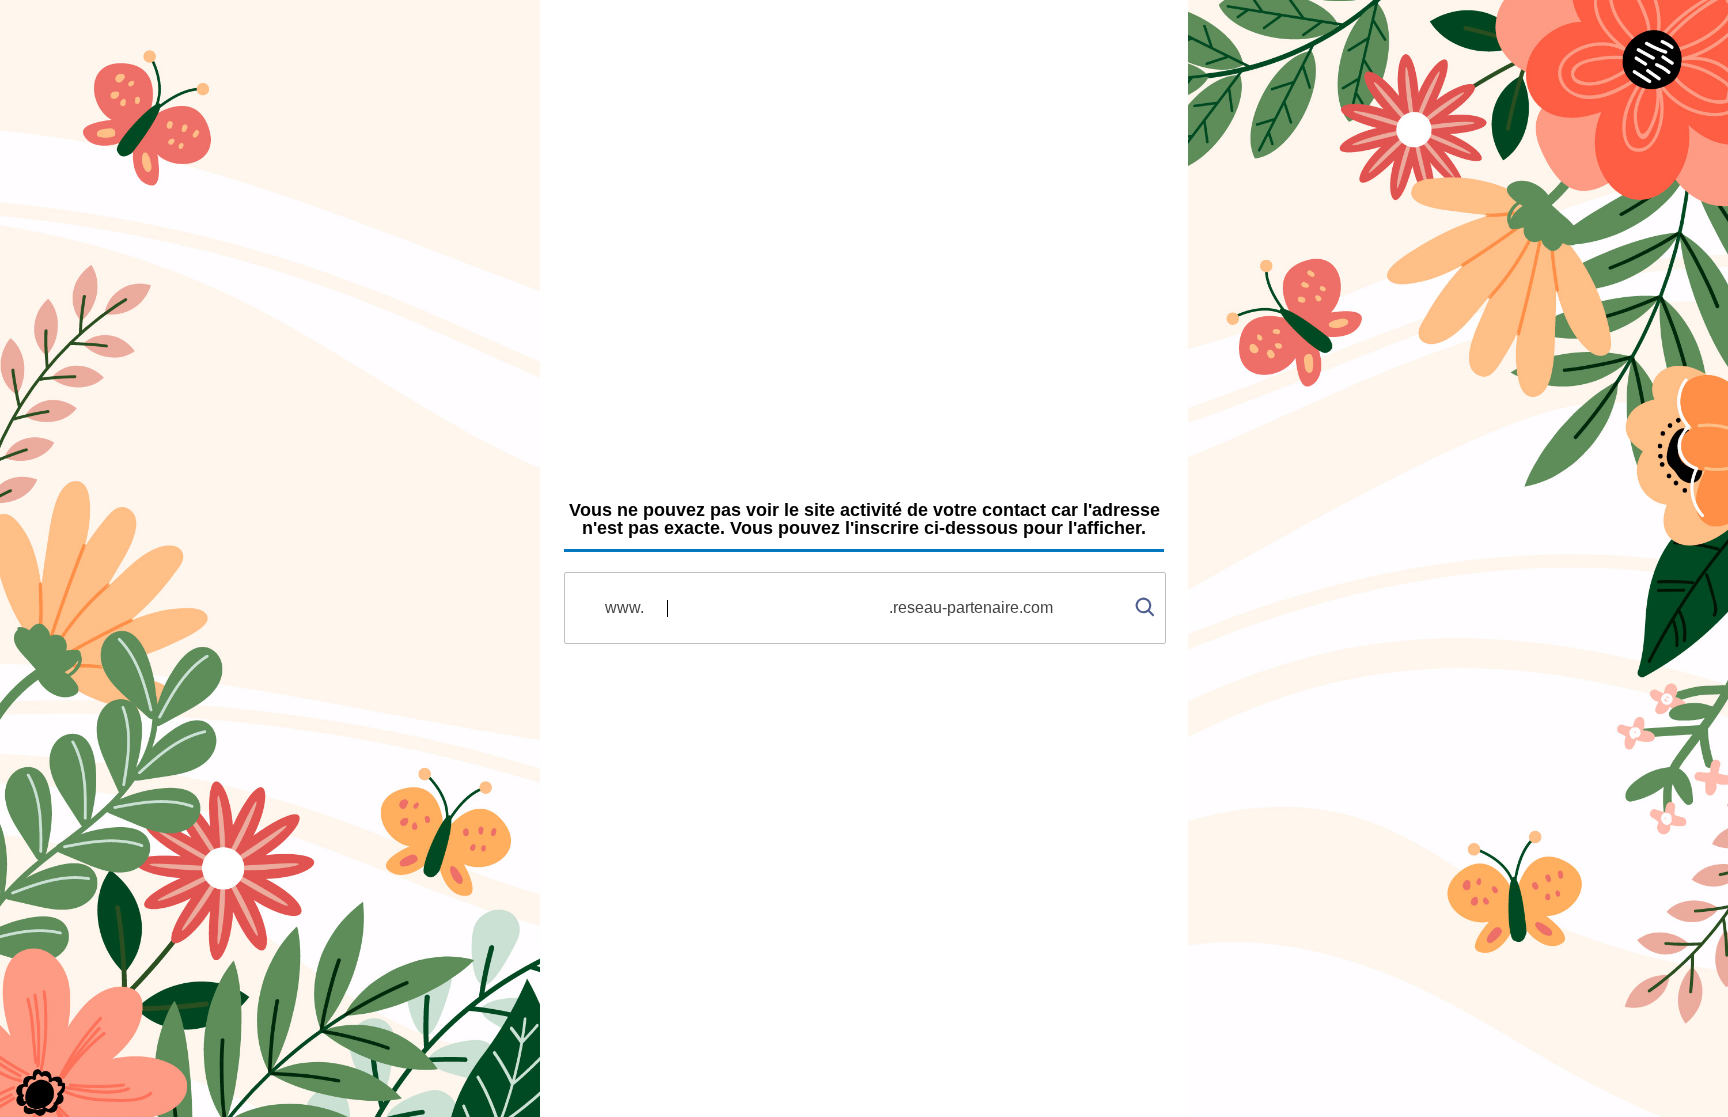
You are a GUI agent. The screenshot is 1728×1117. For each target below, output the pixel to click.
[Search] (1145, 592)
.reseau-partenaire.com (971, 607)
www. (624, 607)
